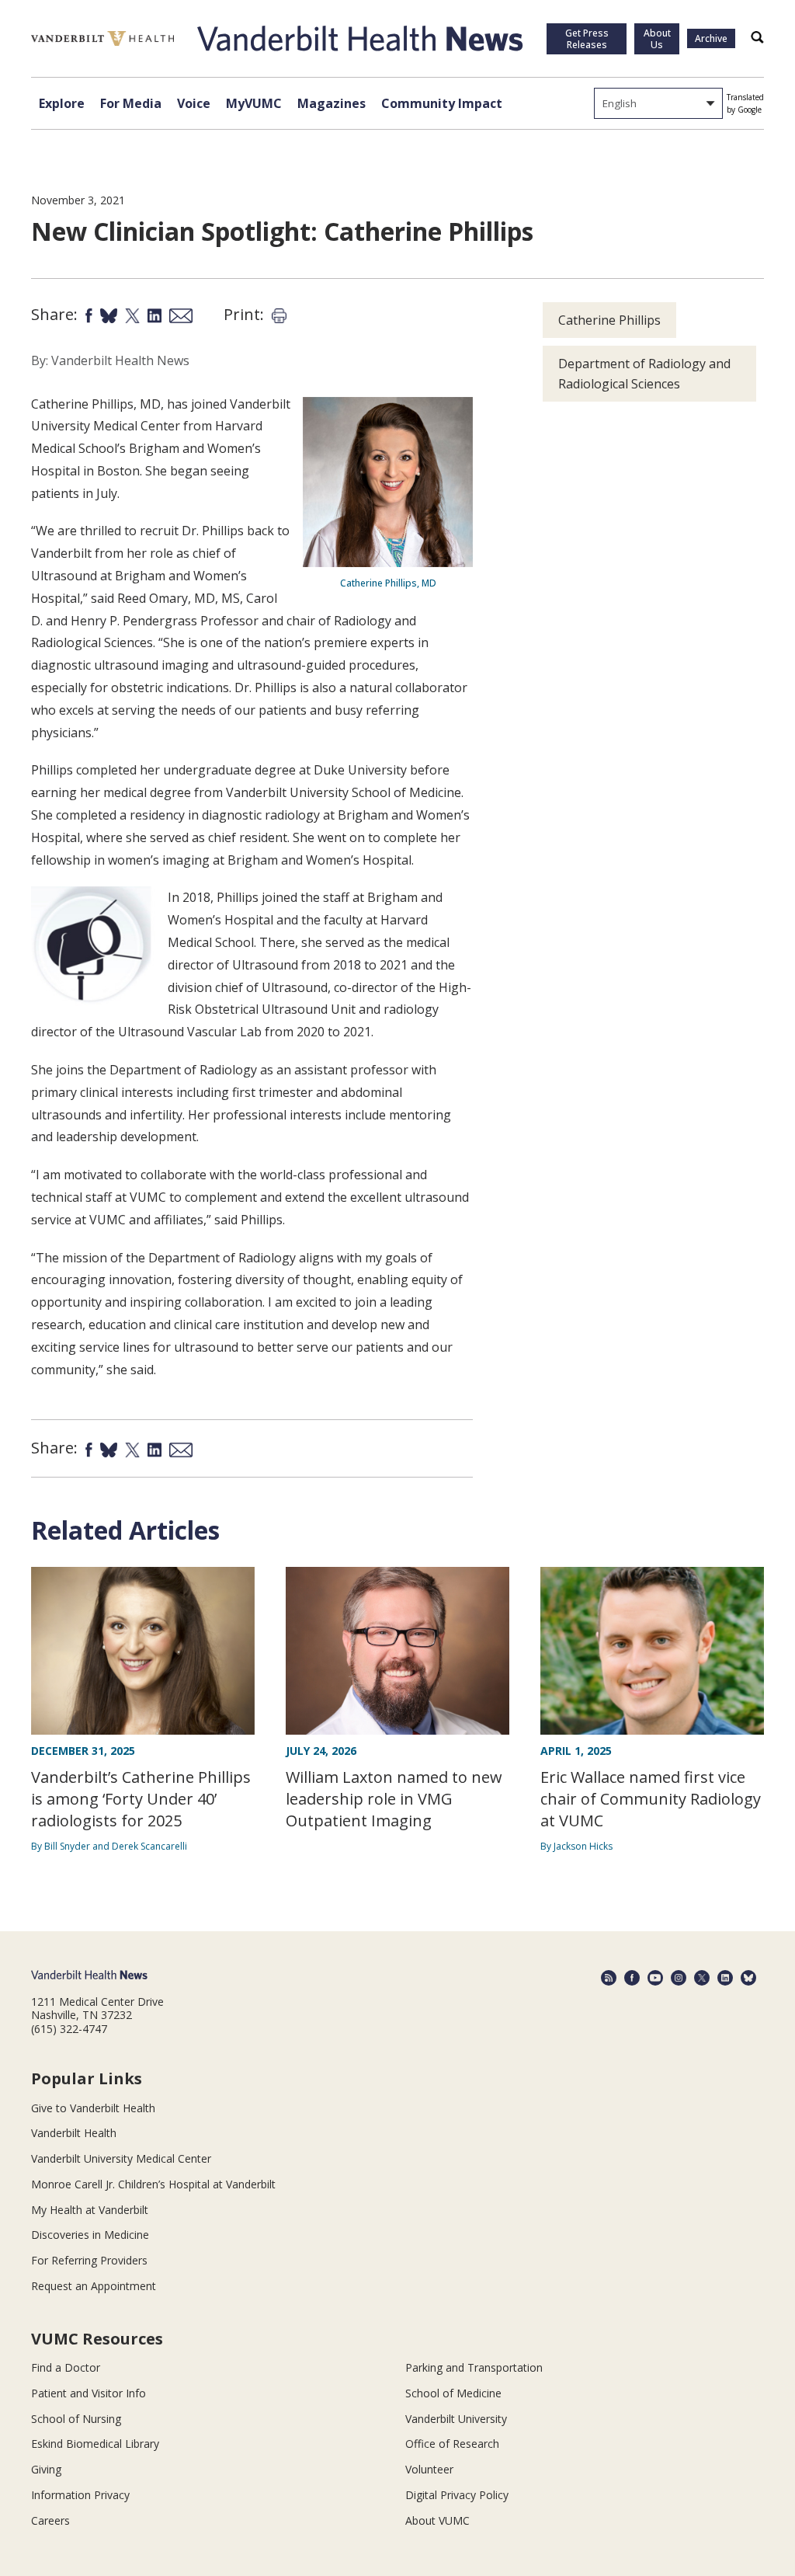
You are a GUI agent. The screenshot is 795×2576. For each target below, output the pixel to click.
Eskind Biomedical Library (95, 2444)
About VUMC (437, 2520)
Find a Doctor (66, 2367)
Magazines (332, 103)
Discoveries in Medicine (90, 2235)
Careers (50, 2520)
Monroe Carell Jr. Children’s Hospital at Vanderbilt (153, 2184)
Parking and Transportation (474, 2367)
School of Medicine (453, 2393)
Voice (194, 103)
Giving (46, 2469)
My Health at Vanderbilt (90, 2210)
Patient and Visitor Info (89, 2393)
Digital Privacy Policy (457, 2495)
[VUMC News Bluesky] (748, 1978)
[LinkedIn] (725, 1978)
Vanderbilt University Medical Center (121, 2158)
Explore (62, 103)
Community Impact (442, 103)
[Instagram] (679, 1978)
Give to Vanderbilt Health (93, 2108)
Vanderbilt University (456, 2419)
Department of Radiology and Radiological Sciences (644, 374)
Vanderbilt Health (74, 2133)
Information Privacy (80, 2495)
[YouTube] (655, 1978)
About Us (657, 39)
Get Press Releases (587, 39)
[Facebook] (632, 1978)
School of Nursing (76, 2419)
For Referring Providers (89, 2260)
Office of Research (452, 2444)
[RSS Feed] (609, 1978)
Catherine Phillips (609, 320)
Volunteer (429, 2469)
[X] (702, 1978)
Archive (711, 38)
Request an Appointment (94, 2286)
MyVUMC (254, 103)
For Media (131, 103)
